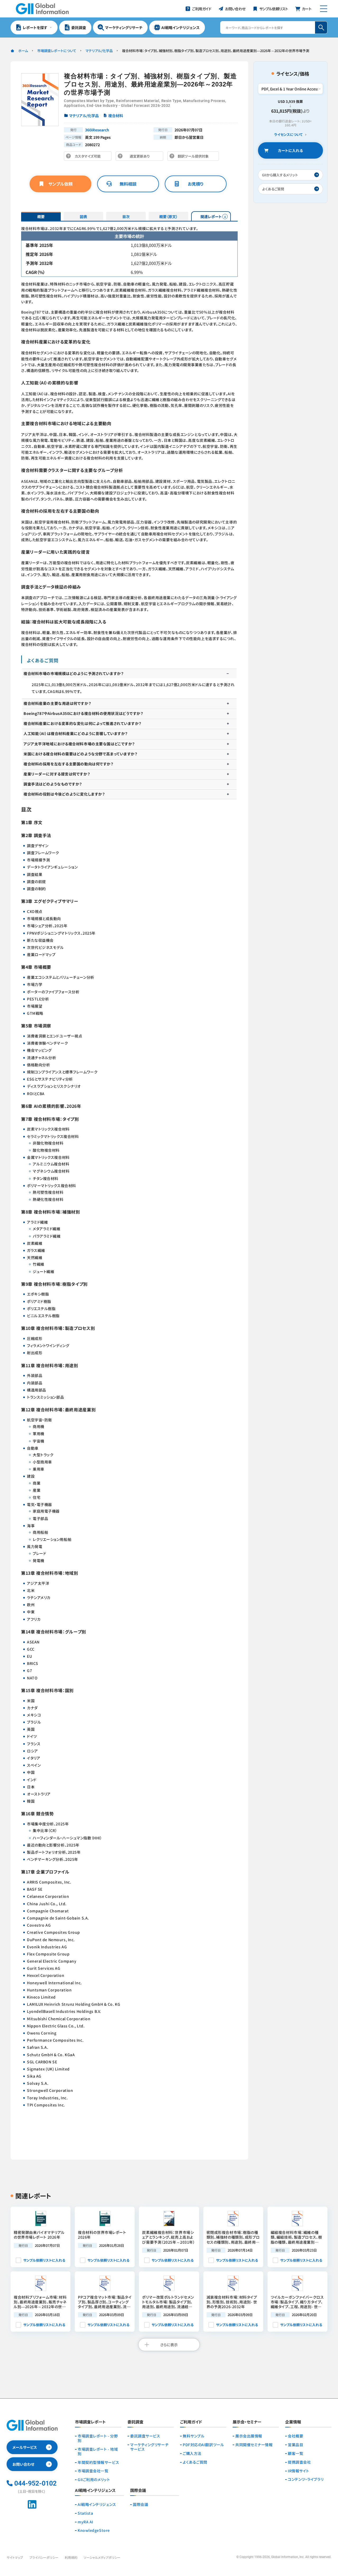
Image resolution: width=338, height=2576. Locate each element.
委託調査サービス (145, 2436)
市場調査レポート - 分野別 (98, 2438)
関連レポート (211, 217)
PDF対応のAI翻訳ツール (203, 2445)
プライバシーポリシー (44, 2557)
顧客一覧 (295, 2453)
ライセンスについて (288, 135)
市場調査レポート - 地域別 (98, 2451)
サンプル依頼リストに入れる (44, 2260)
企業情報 (293, 2422)
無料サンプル (194, 2436)
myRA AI (85, 2522)
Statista (85, 2513)
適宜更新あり (141, 157)
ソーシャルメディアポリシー (102, 2557)
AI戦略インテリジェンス (97, 2504)
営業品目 (295, 2445)
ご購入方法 (192, 2453)
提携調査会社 (299, 2462)
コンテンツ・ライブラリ (306, 2479)
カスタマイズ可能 (89, 157)
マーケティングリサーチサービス (149, 2447)
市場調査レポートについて (57, 51)
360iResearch (97, 130)
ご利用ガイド (191, 2422)
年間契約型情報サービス (98, 2462)
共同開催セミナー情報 (254, 2445)
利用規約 (71, 2557)
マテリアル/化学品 (99, 51)
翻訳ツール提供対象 (195, 157)
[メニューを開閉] (324, 9)
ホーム (23, 51)
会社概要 (295, 2436)
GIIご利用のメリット (94, 2480)
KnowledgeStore (94, 2530)
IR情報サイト (299, 2471)
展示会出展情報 (249, 2436)
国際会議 (140, 2504)
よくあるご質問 (195, 2462)
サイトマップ (15, 2557)
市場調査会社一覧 (93, 2471)
